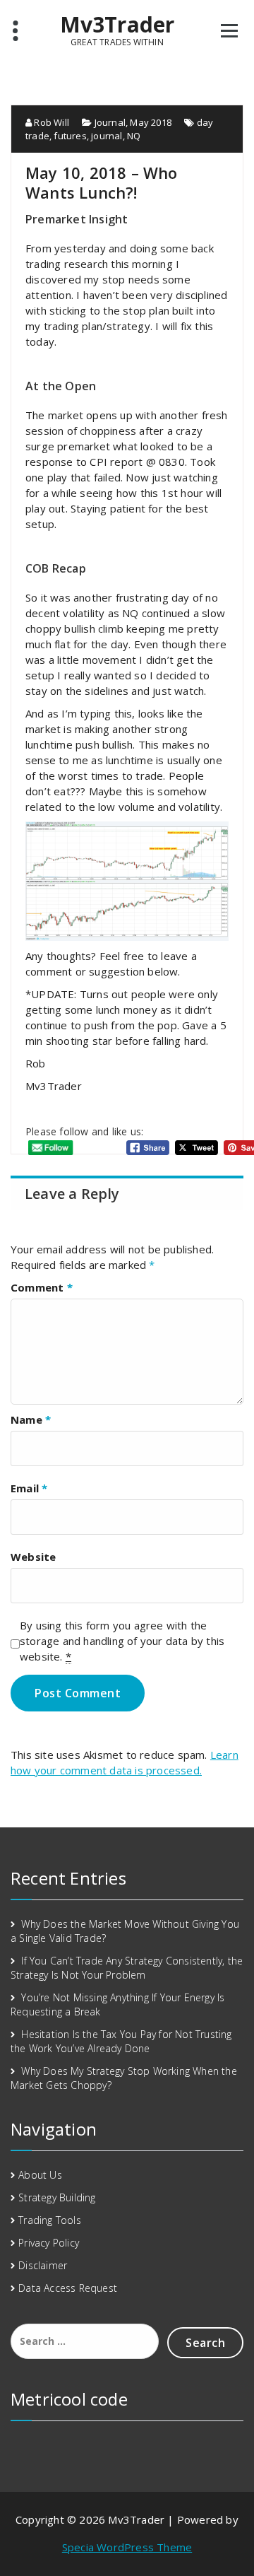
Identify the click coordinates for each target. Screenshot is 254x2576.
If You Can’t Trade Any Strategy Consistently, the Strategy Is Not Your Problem (127, 1968)
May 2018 (151, 122)
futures (70, 136)
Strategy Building (57, 2197)
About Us (40, 2175)
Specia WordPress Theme (127, 2547)
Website (33, 1557)
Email (29, 1488)
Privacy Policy (49, 2243)
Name (31, 1419)
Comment (42, 1287)
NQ (134, 136)
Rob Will (50, 122)
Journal (110, 122)
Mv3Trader (117, 25)
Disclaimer (43, 2265)
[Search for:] (85, 2341)
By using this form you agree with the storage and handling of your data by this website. (122, 1641)
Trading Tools (50, 2220)
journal (107, 136)
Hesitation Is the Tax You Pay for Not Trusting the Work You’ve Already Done (121, 2041)
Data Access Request (68, 2288)
